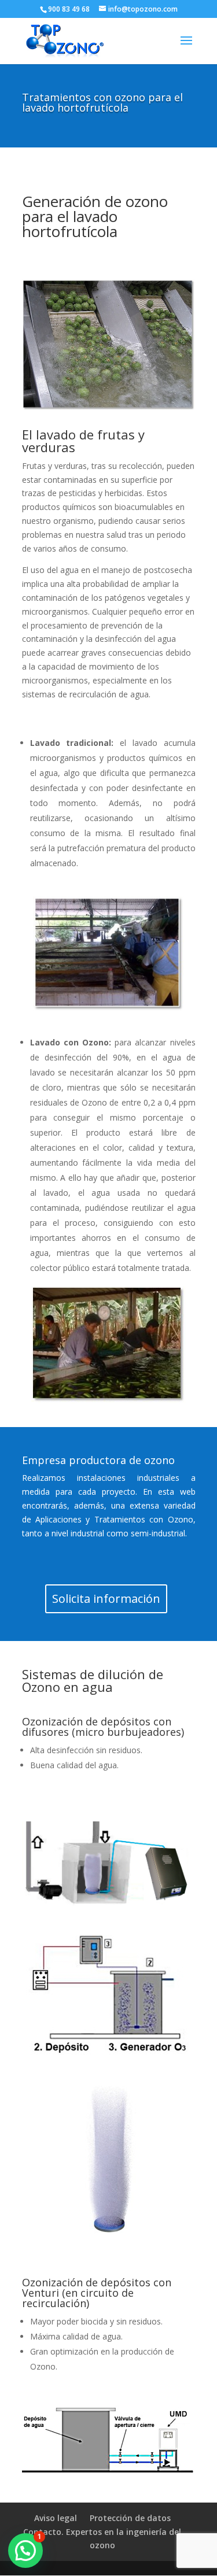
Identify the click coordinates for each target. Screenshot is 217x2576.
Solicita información (106, 1599)
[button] (25, 2551)
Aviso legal (56, 2518)
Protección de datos (130, 2518)
